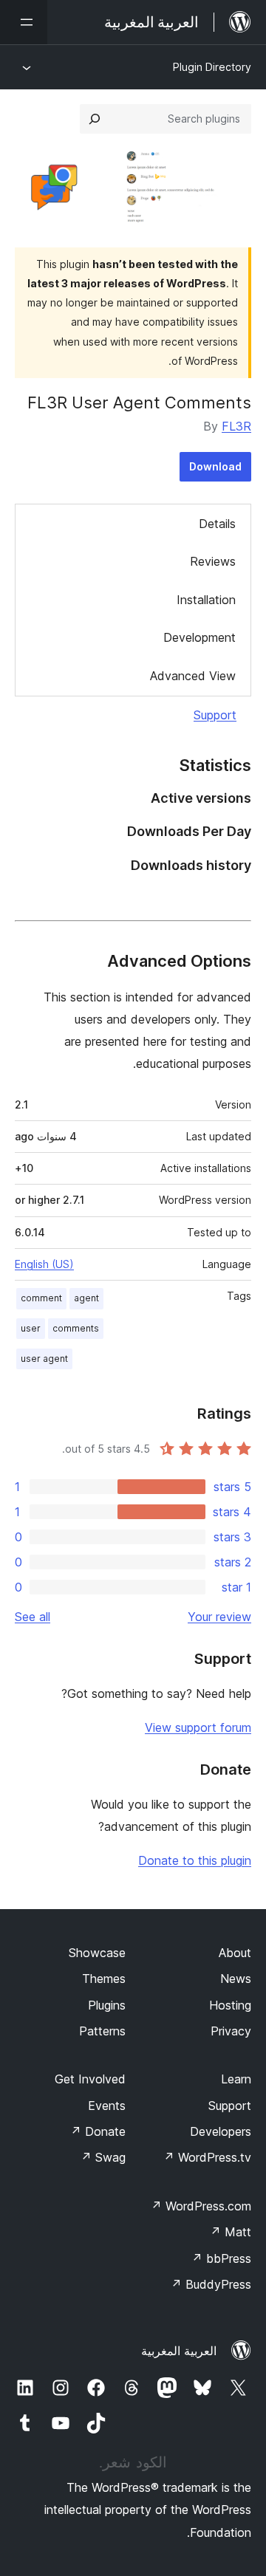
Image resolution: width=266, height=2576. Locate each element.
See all (33, 1617)
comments (76, 1328)
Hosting (230, 2005)
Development (199, 637)
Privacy (231, 2031)
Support (215, 715)
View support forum (198, 1727)
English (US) (44, 1264)
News (236, 1979)
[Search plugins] (95, 119)
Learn (236, 2079)
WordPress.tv (207, 2157)
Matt (231, 2232)
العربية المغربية (179, 2351)
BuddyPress (211, 2284)
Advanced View (193, 676)
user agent (44, 1359)
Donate (98, 2131)
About (235, 1953)
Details (217, 524)
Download (215, 466)
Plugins (107, 2005)
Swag (103, 2157)
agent (86, 1298)
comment (41, 1298)
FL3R (236, 426)
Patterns (102, 2031)
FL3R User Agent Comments (139, 402)
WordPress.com (201, 2206)
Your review (219, 1617)
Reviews (213, 561)
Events (107, 2106)
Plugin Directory (212, 67)
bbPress (221, 2258)
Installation (206, 600)
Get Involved (90, 2079)
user (31, 1328)
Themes (104, 1979)
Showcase (97, 1953)
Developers (221, 2131)
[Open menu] (24, 22)
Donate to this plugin (195, 1860)
